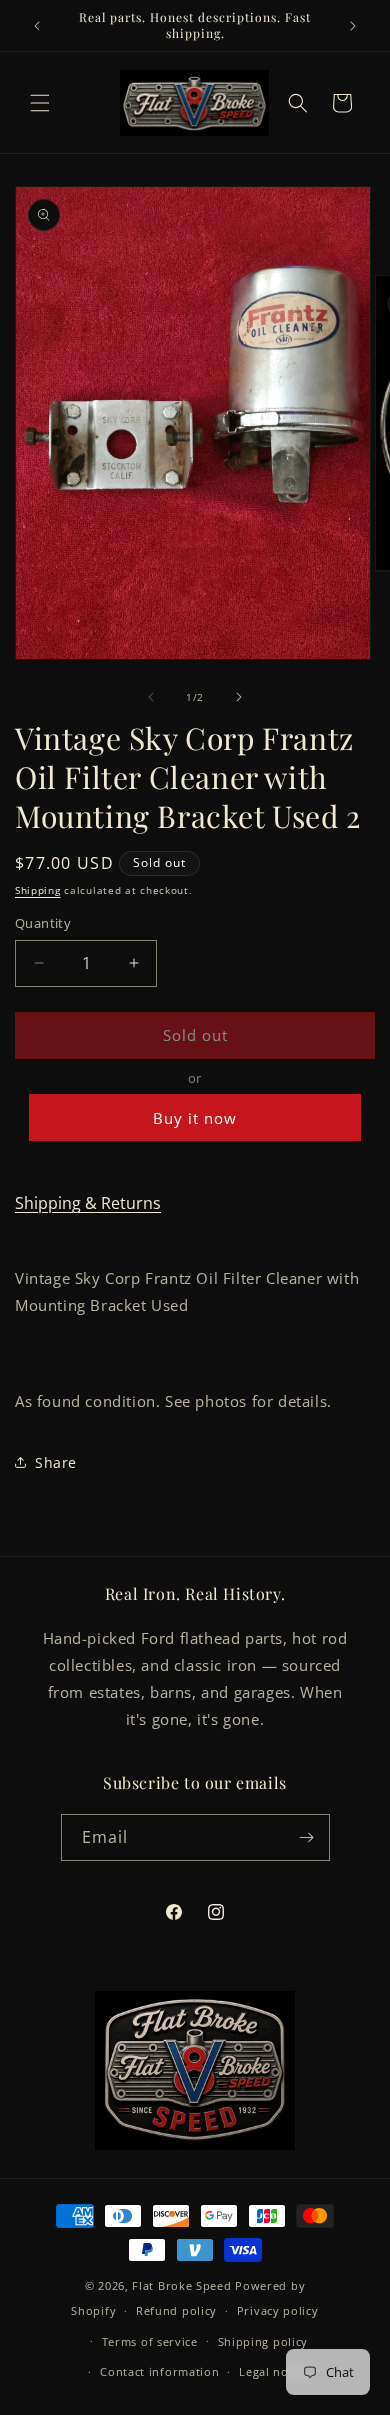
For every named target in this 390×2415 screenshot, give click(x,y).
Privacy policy (278, 2310)
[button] (40, 103)
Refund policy (176, 2310)
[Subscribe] (307, 1837)
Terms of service (150, 2341)
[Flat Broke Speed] (195, 2070)
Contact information (159, 2371)
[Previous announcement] (37, 26)
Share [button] (56, 1462)
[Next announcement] (353, 26)
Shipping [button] (38, 890)
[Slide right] (239, 697)
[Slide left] (151, 697)
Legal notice (274, 2371)
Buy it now (195, 1118)
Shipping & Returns (88, 1203)
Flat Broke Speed (181, 2285)
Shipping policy (263, 2341)
